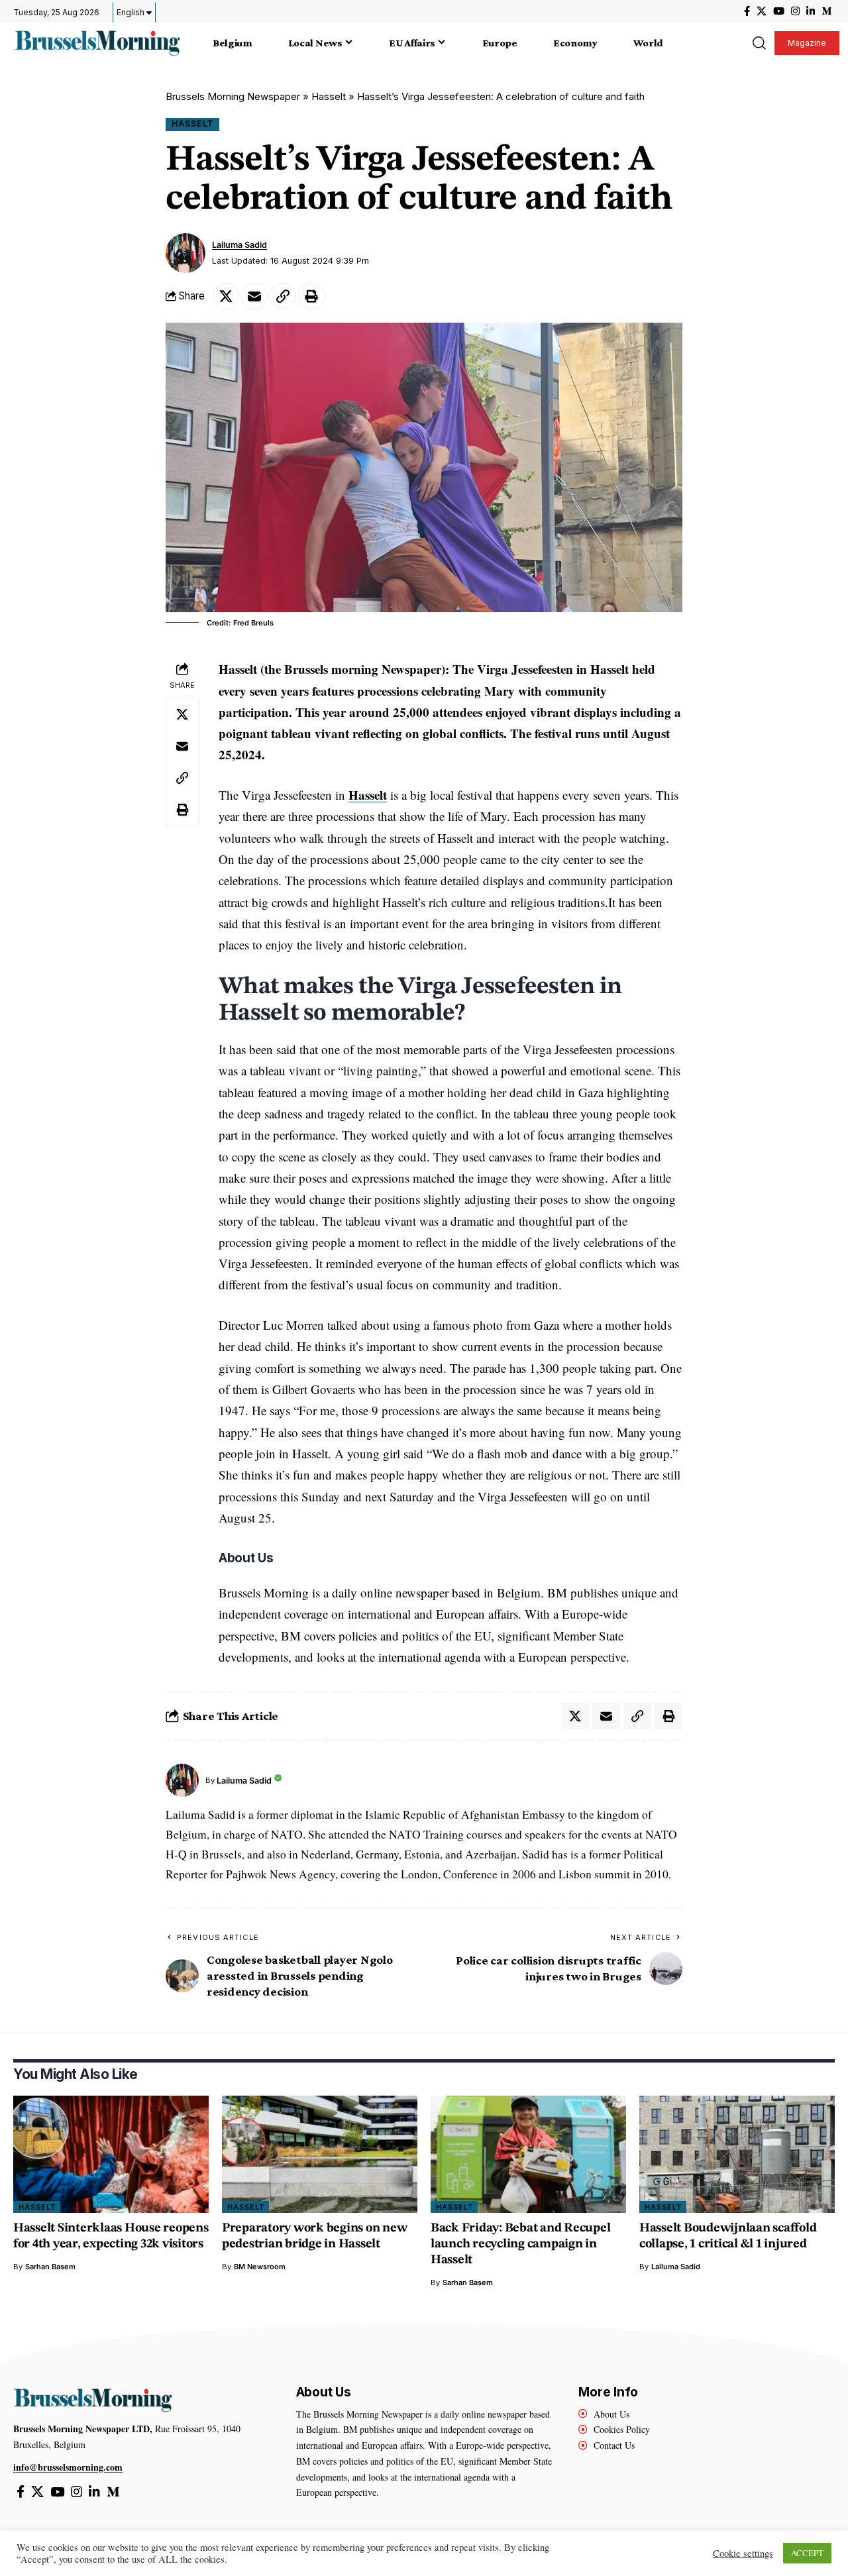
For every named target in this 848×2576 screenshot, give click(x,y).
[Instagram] (795, 11)
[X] (762, 11)
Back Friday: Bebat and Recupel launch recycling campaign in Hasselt (521, 2244)
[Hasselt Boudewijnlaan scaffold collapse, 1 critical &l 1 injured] (737, 2154)
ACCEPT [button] (807, 2553)
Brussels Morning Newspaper (233, 96)
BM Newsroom (260, 2267)
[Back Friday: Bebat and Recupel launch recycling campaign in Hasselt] (528, 2154)
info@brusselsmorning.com (68, 2467)
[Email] (254, 296)
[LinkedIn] (811, 11)
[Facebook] (747, 11)
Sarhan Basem (50, 2267)
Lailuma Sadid (239, 245)
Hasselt (329, 96)
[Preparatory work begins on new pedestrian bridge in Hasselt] (320, 2154)
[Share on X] (226, 296)
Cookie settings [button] (743, 2553)
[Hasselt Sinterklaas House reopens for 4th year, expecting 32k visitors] (111, 2154)
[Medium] (826, 11)
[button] (759, 43)
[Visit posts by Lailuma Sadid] (185, 253)
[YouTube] (779, 11)
